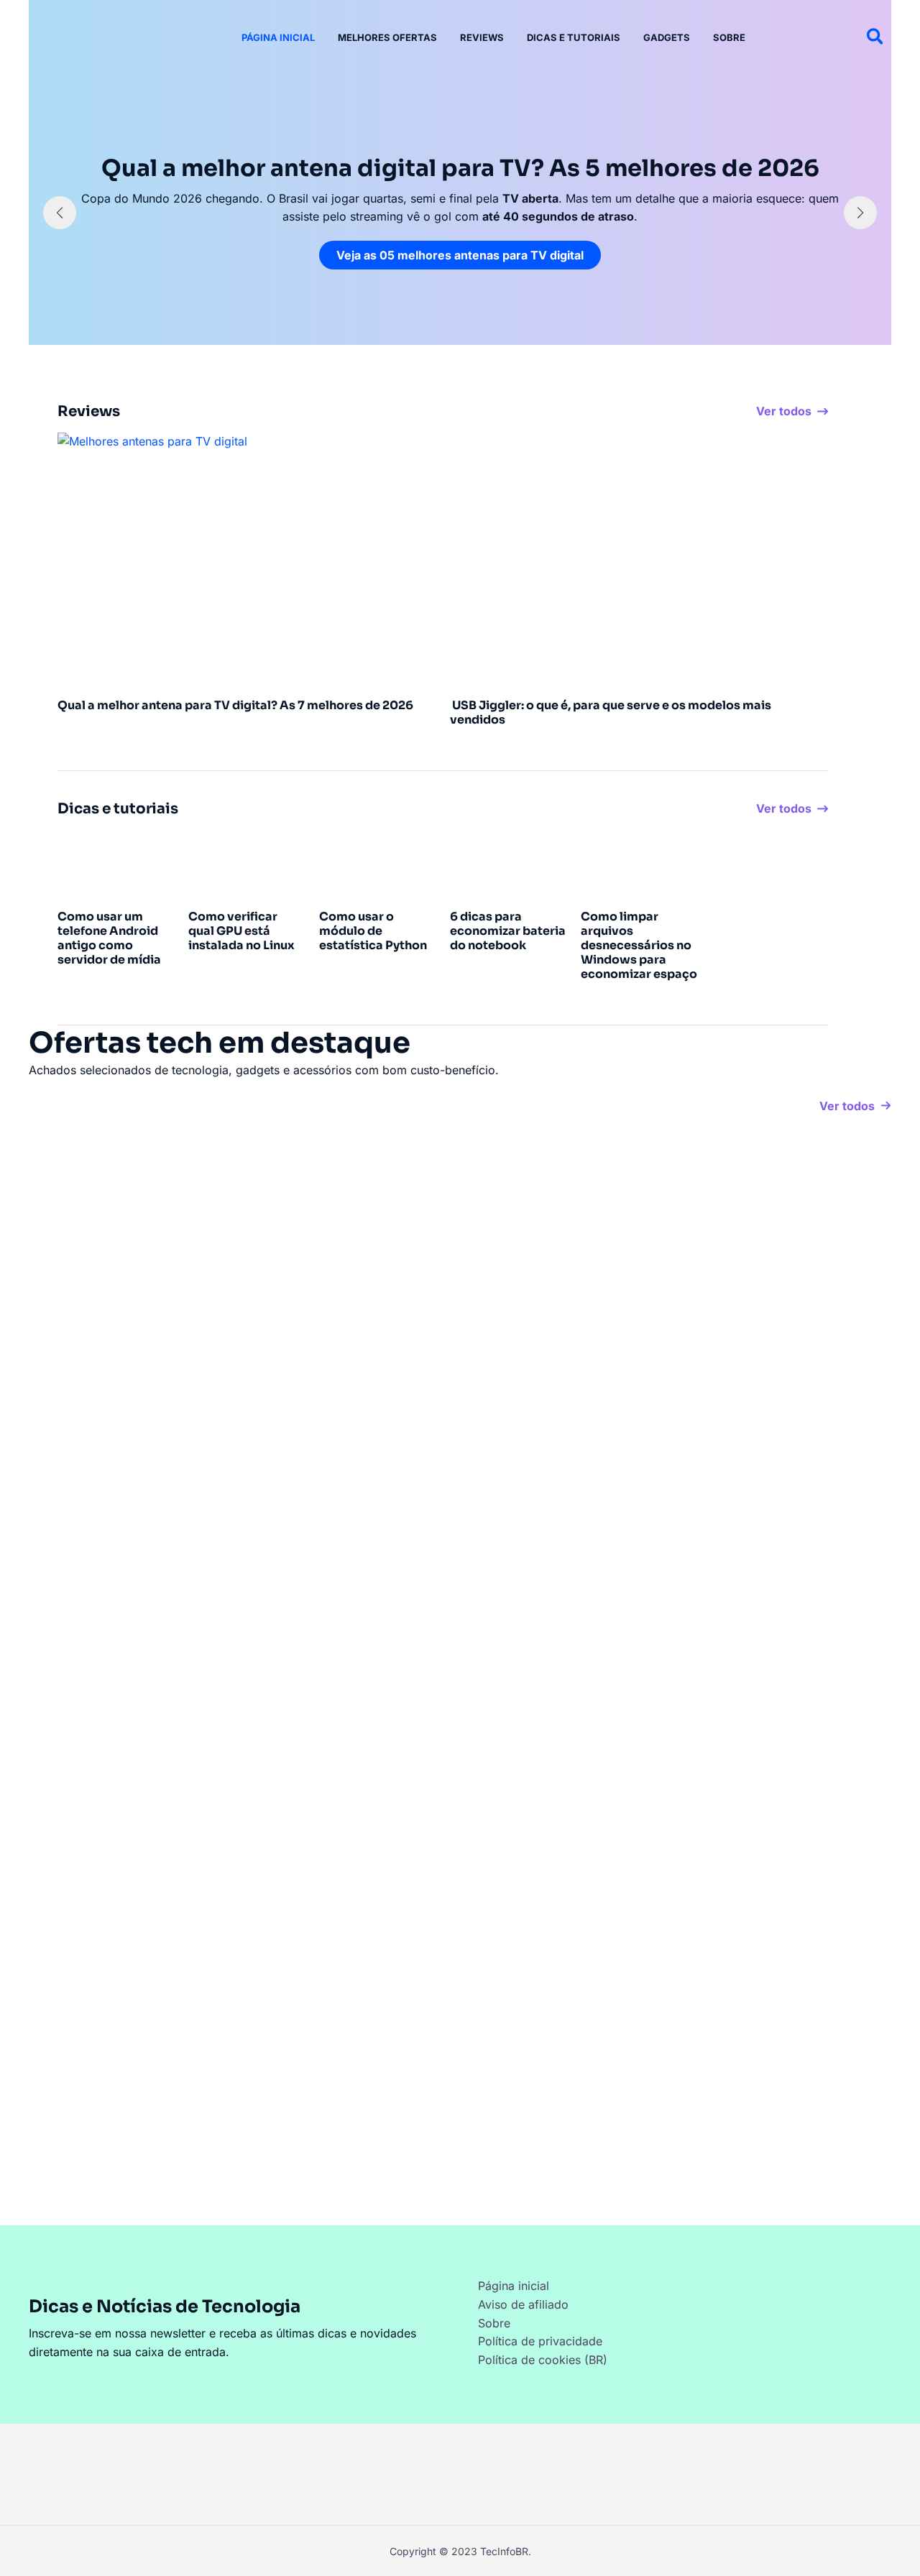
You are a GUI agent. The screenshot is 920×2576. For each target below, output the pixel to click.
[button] (876, 37)
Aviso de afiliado (523, 2304)
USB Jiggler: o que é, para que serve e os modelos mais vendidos (611, 712)
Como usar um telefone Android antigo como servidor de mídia (109, 938)
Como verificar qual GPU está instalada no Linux (241, 931)
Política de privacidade (540, 2341)
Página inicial (278, 37)
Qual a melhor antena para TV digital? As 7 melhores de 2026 (235, 705)
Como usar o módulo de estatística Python (373, 931)
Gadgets (667, 37)
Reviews (482, 37)
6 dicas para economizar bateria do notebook (508, 931)
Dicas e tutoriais (574, 37)
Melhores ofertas (387, 37)
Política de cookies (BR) (543, 2360)
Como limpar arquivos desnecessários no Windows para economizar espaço (639, 945)
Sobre (729, 37)
